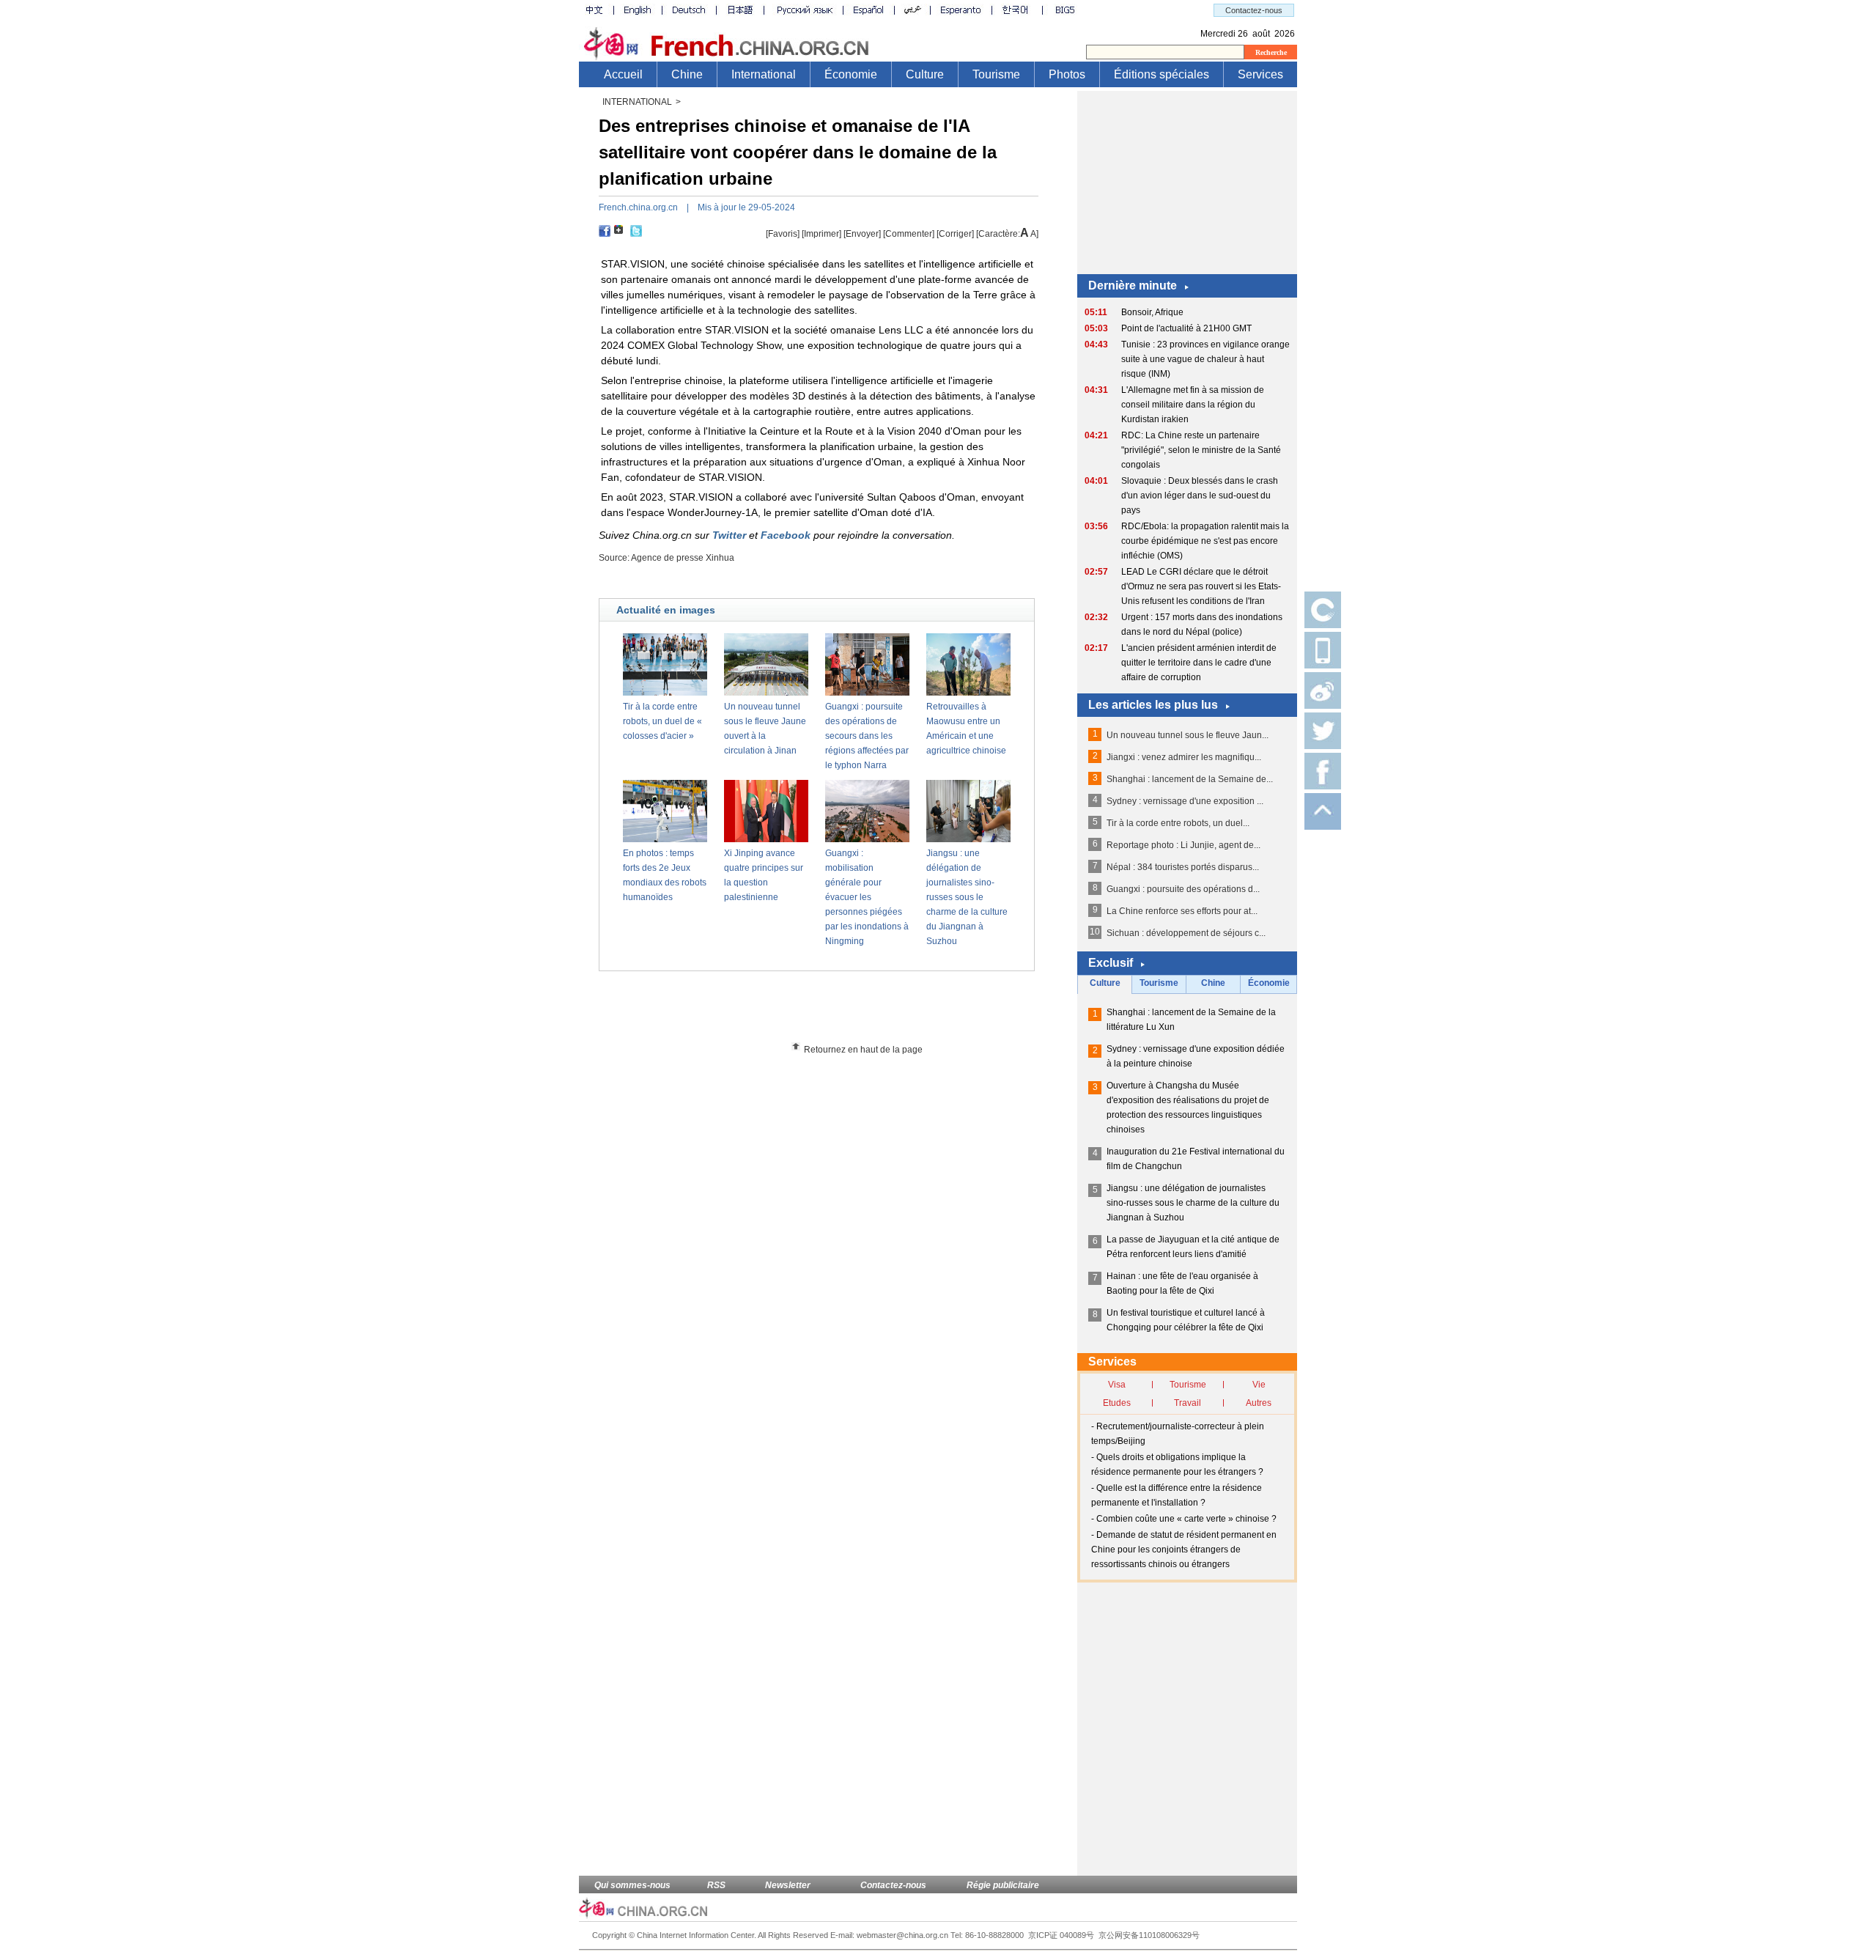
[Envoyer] (862, 234)
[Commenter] (909, 234)
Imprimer (821, 234)
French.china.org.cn (638, 207)
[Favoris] (783, 234)
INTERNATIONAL (637, 102)
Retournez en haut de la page (863, 1050)
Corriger (955, 234)
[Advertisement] (843, 1012)
